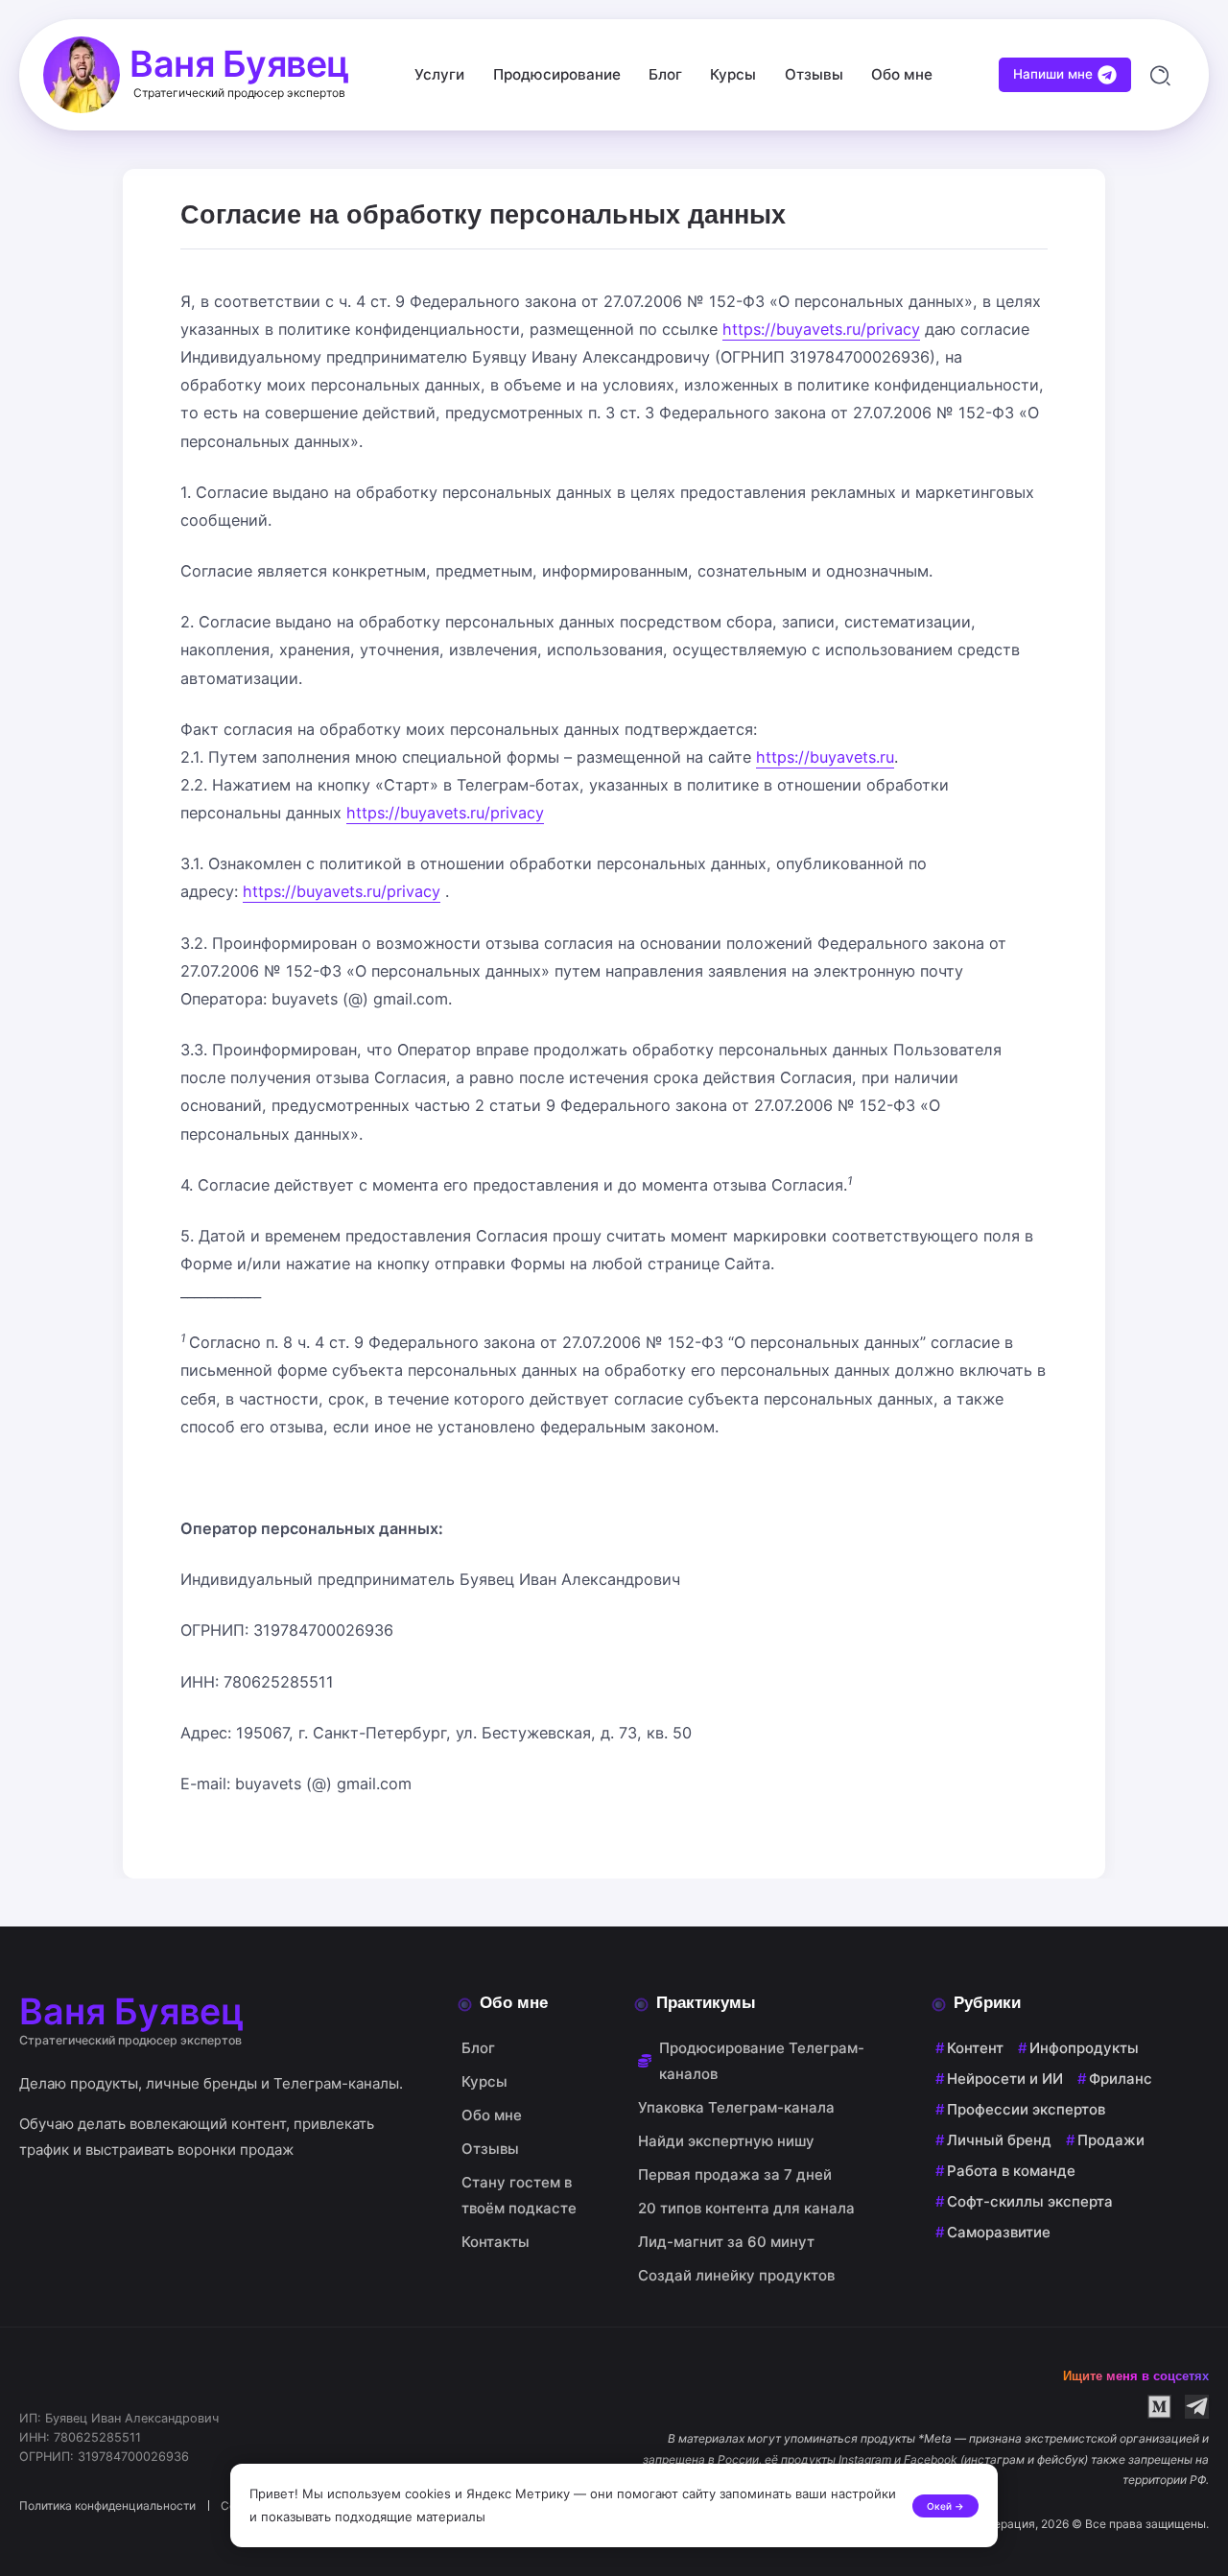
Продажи (1111, 2140)
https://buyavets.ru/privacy (821, 329)
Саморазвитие (999, 2232)
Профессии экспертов (1026, 2109)
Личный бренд (999, 2140)
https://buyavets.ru (825, 757)
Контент (975, 2048)
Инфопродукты (1084, 2048)
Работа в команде (1011, 2171)
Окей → (945, 2506)
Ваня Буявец (239, 64)
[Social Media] (1159, 2407)
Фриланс (1121, 2079)
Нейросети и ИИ (1005, 2079)
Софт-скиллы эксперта (1030, 2201)
